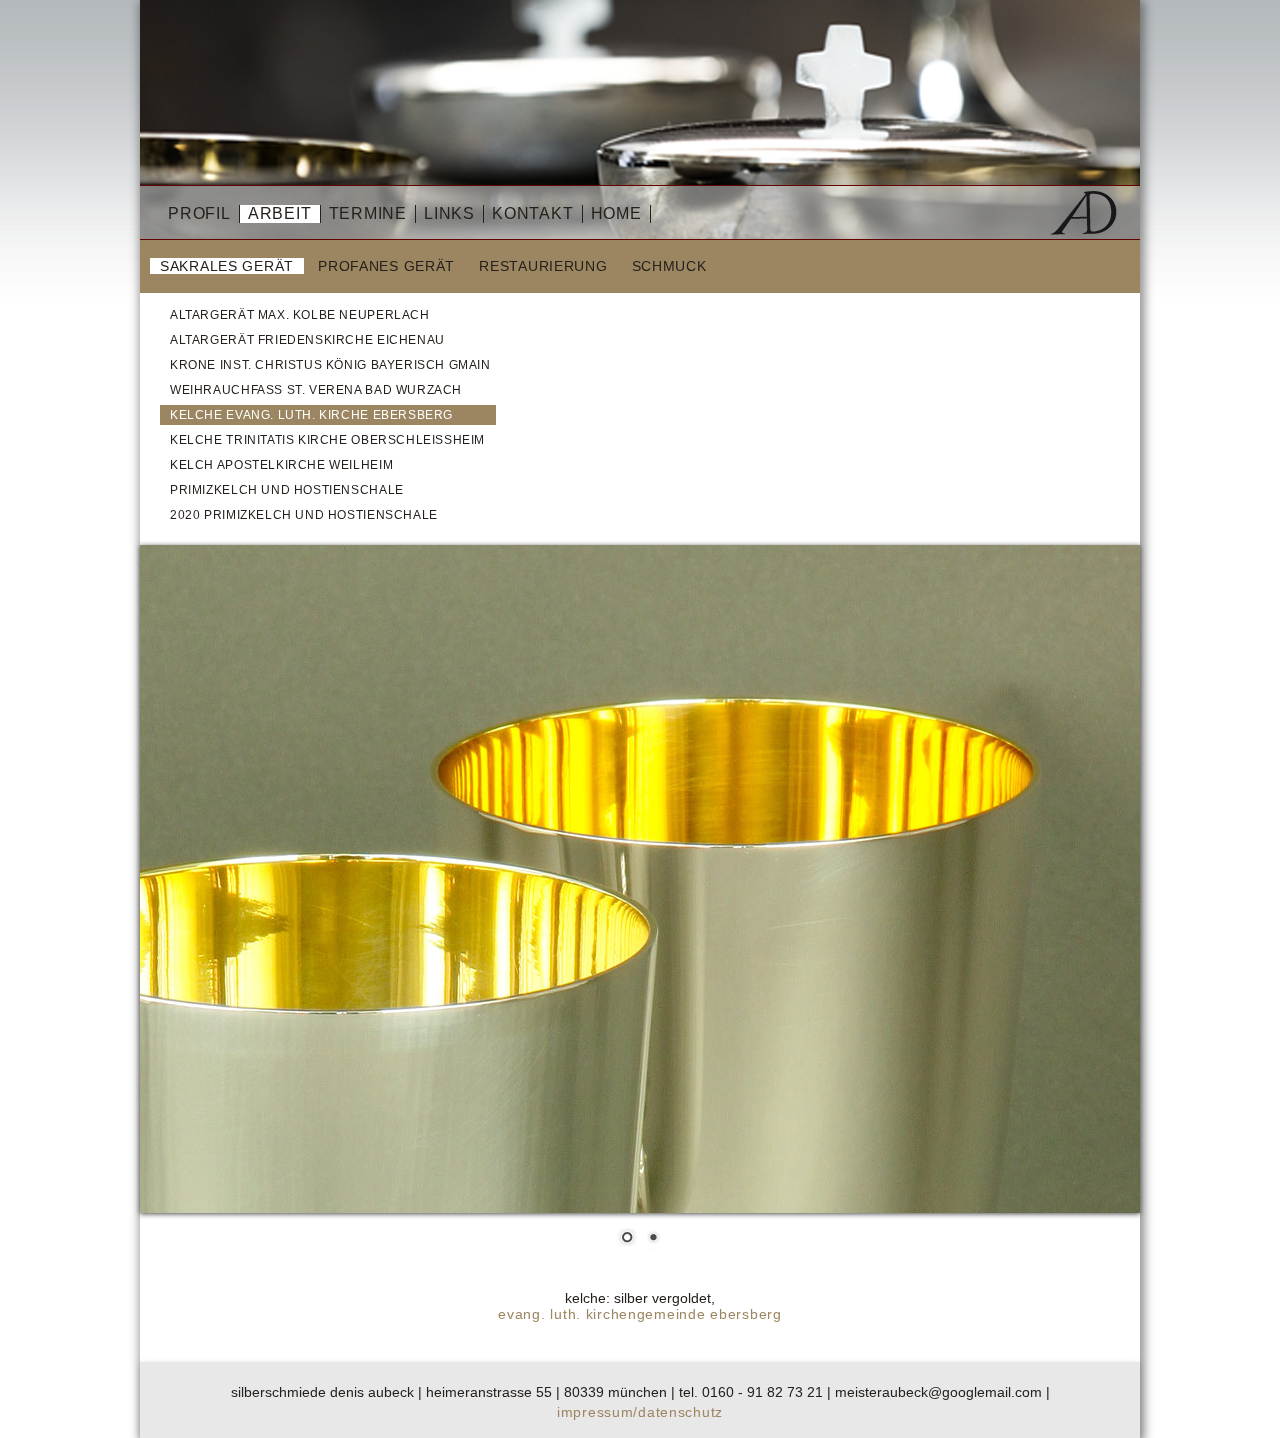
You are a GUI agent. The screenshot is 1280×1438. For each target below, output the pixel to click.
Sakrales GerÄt (227, 266)
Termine (368, 213)
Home (616, 213)
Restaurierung (543, 266)
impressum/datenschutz (640, 1412)
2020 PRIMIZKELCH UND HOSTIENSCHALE (304, 515)
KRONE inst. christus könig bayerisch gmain (330, 365)
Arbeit (280, 213)
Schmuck (669, 266)
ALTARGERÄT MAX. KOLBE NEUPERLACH (300, 315)
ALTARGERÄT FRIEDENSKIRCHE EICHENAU (307, 340)
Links (449, 213)
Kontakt (533, 213)
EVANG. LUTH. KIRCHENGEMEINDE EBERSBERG (639, 1314)
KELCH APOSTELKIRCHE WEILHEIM (281, 465)
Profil (199, 213)
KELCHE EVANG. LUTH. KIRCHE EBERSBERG (311, 415)
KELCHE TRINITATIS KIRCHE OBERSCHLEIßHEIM (327, 440)
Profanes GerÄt (386, 266)
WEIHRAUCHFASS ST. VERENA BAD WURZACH (316, 390)
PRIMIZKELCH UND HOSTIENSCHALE (287, 490)
